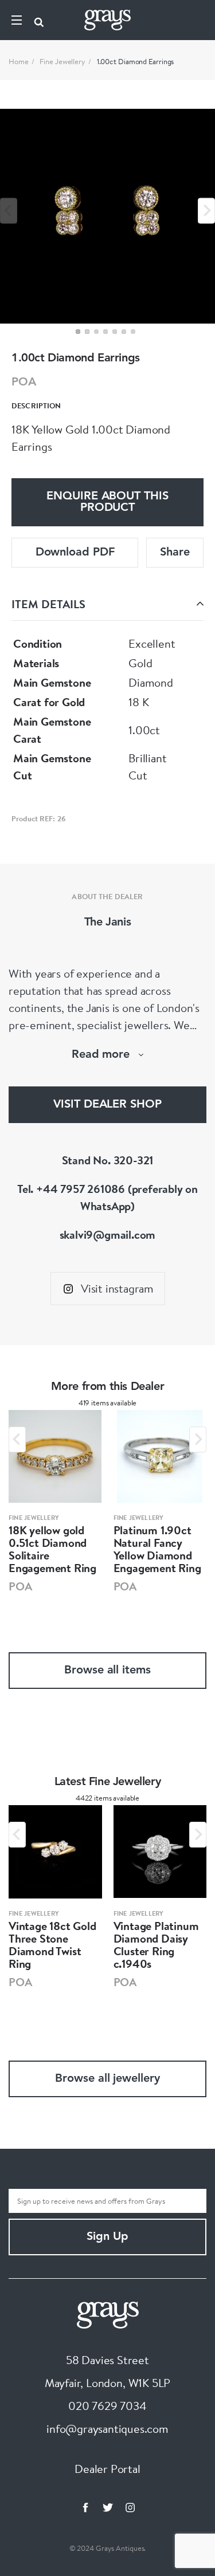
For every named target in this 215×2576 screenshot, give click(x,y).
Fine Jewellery (62, 61)
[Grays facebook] (85, 2507)
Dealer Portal (107, 2469)
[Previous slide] (9, 210)
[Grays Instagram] (130, 2507)
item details (48, 604)
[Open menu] (17, 20)
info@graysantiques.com (107, 2429)
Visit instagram (117, 1288)
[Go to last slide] (17, 1439)
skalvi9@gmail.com (108, 1234)
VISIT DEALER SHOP (107, 1105)
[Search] (39, 20)
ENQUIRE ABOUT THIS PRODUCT (107, 502)
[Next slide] (206, 210)
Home (19, 61)
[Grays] (108, 2313)
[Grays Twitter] (108, 2507)
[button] (78, 332)
